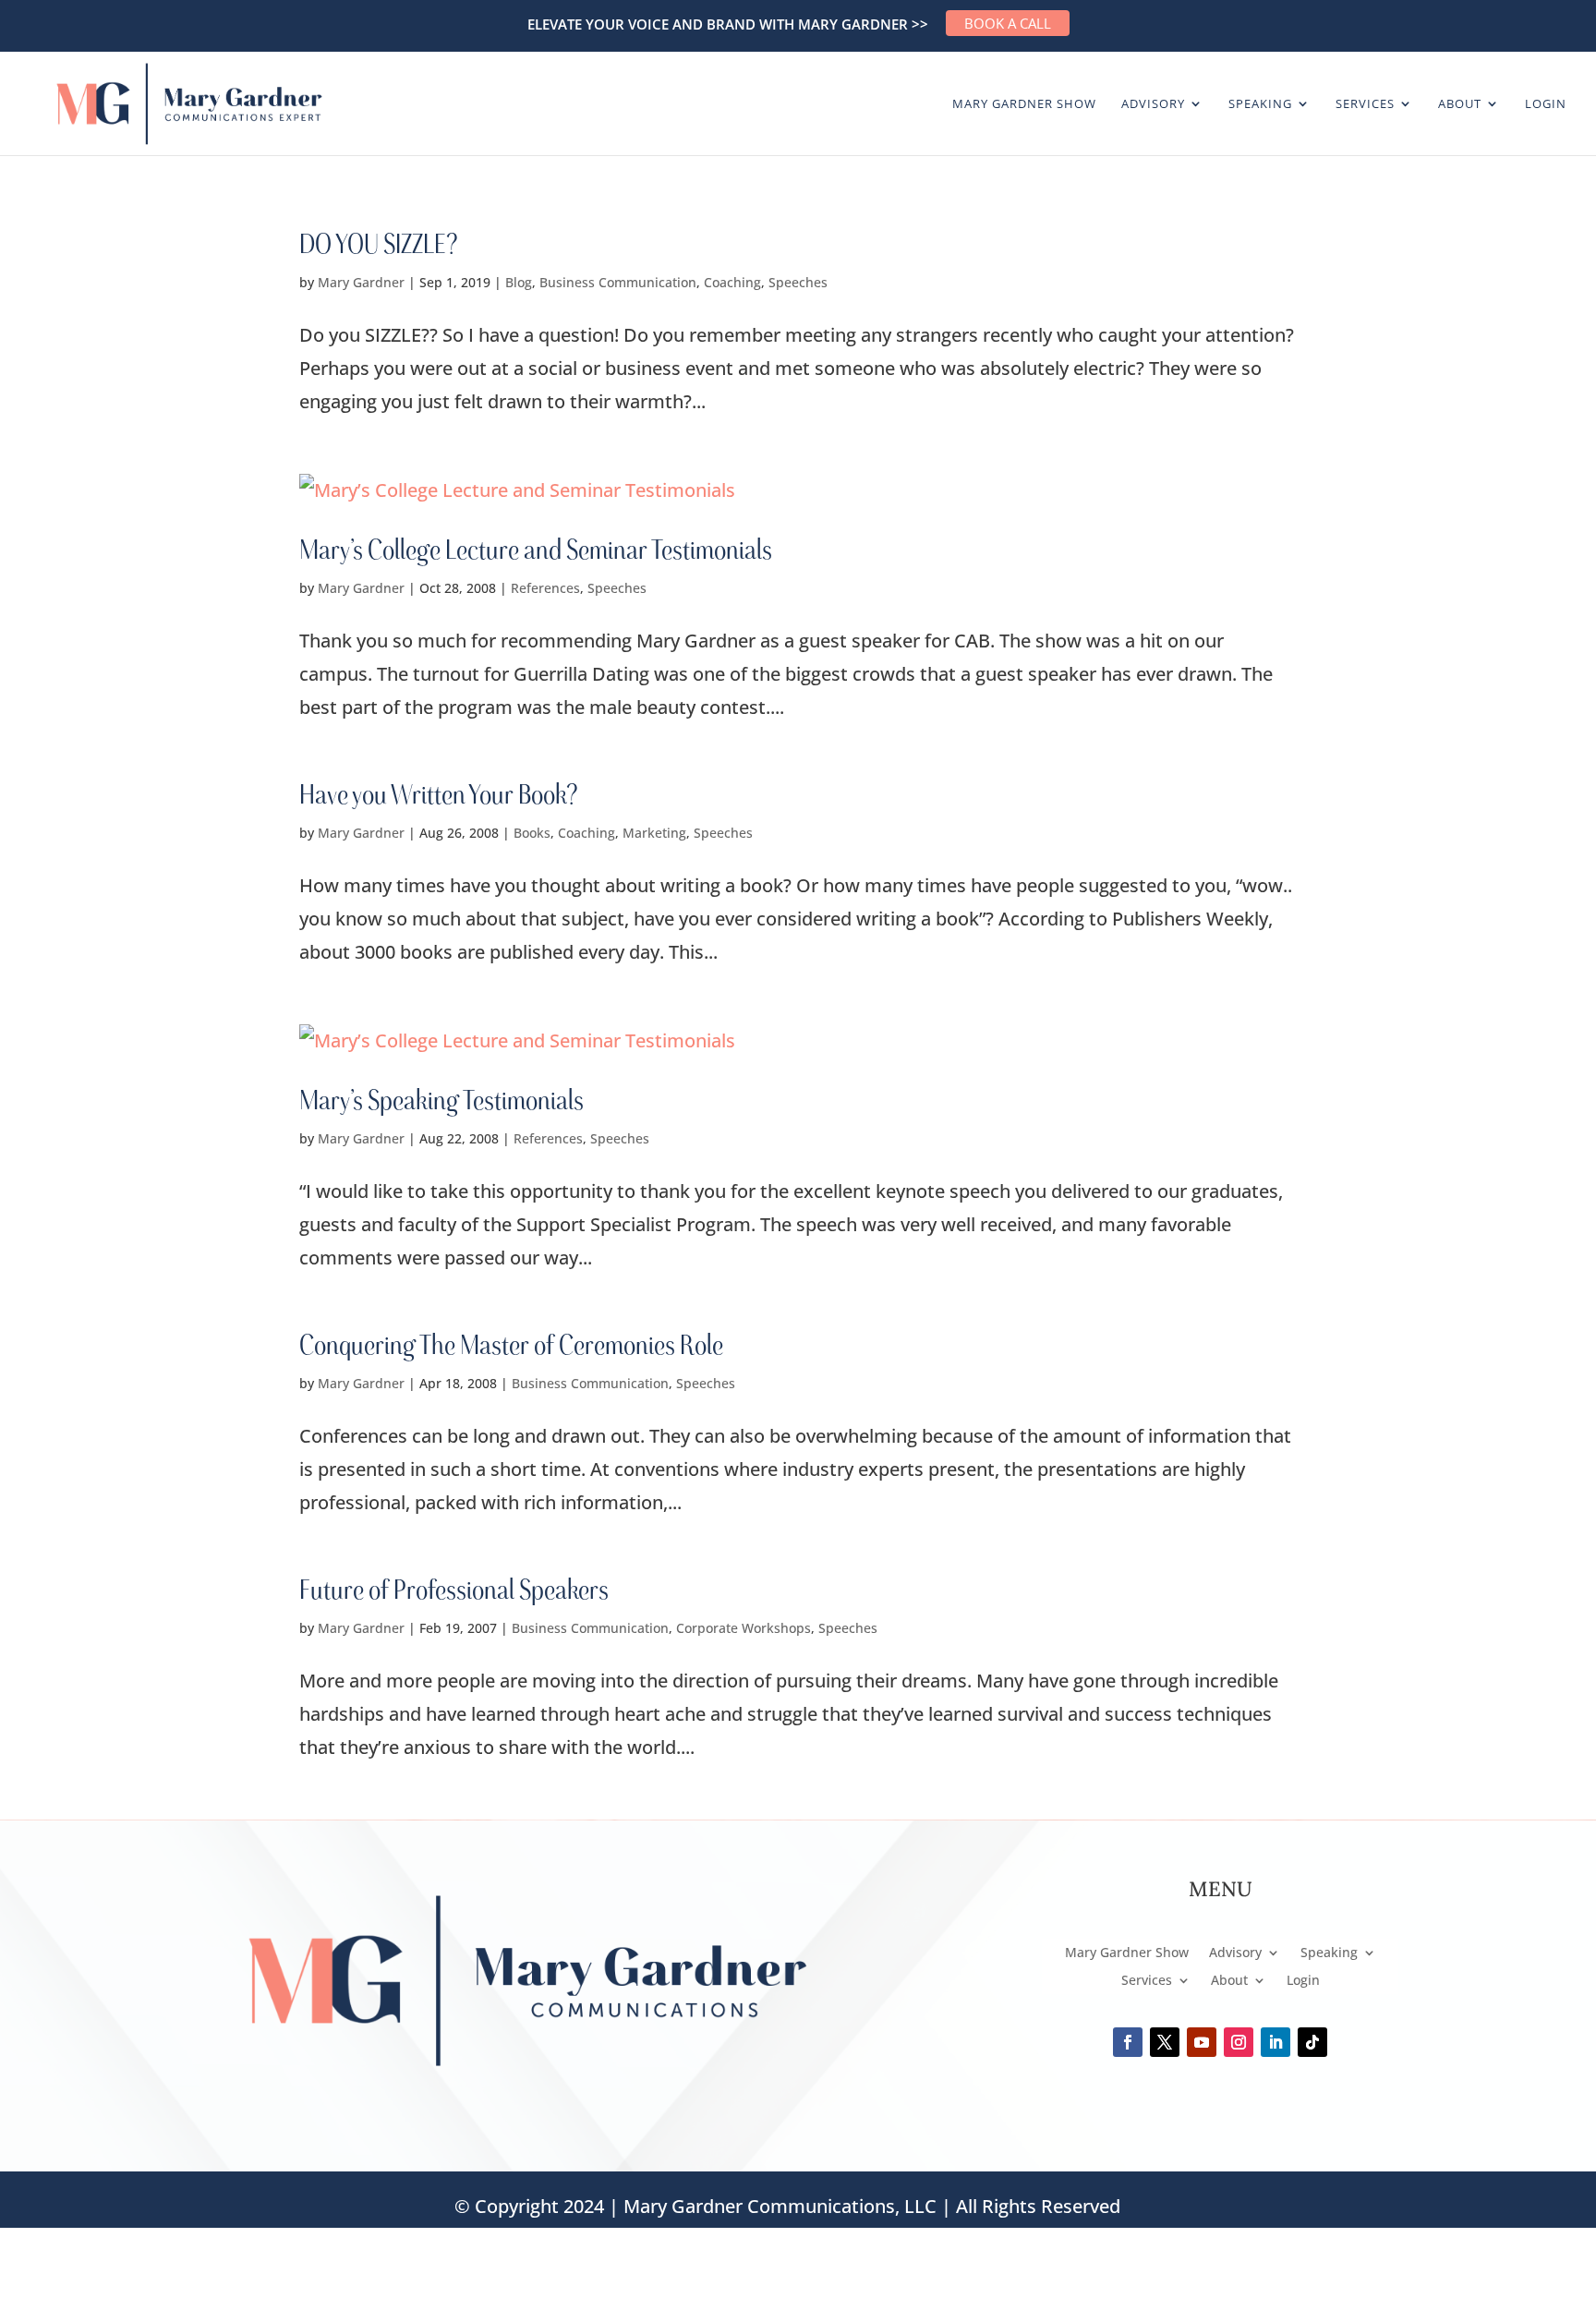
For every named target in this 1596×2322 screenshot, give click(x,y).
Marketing (654, 833)
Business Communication (618, 282)
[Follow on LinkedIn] (1276, 2042)
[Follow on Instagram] (1239, 2042)
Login (1546, 104)
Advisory (1153, 104)
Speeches (798, 282)
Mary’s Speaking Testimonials (441, 1099)
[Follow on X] (1165, 2042)
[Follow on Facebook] (1128, 2042)
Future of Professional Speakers (454, 1589)
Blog (519, 282)
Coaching (732, 282)
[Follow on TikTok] (1312, 2042)
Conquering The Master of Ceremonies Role (511, 1344)
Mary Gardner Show (1024, 104)
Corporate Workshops (744, 1628)
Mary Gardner (361, 282)
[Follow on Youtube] (1202, 2042)
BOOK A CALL (1008, 23)
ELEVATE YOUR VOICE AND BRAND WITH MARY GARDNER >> (728, 24)
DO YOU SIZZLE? (378, 243)
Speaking (1260, 104)
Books (532, 833)
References (545, 588)
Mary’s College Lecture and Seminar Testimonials (536, 549)
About (1460, 104)
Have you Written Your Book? (438, 793)
